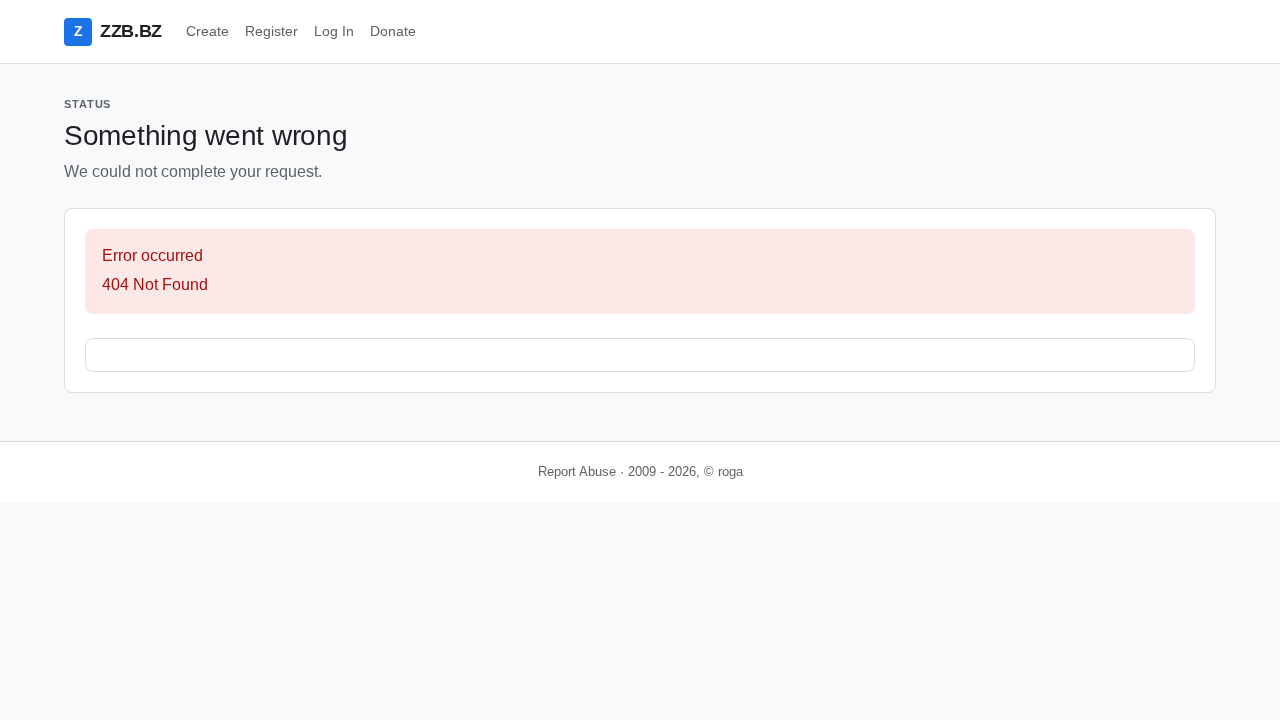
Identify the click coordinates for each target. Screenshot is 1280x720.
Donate (393, 31)
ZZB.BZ (118, 31)
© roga (723, 471)
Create (207, 31)
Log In (334, 31)
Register (271, 31)
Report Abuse (577, 471)
